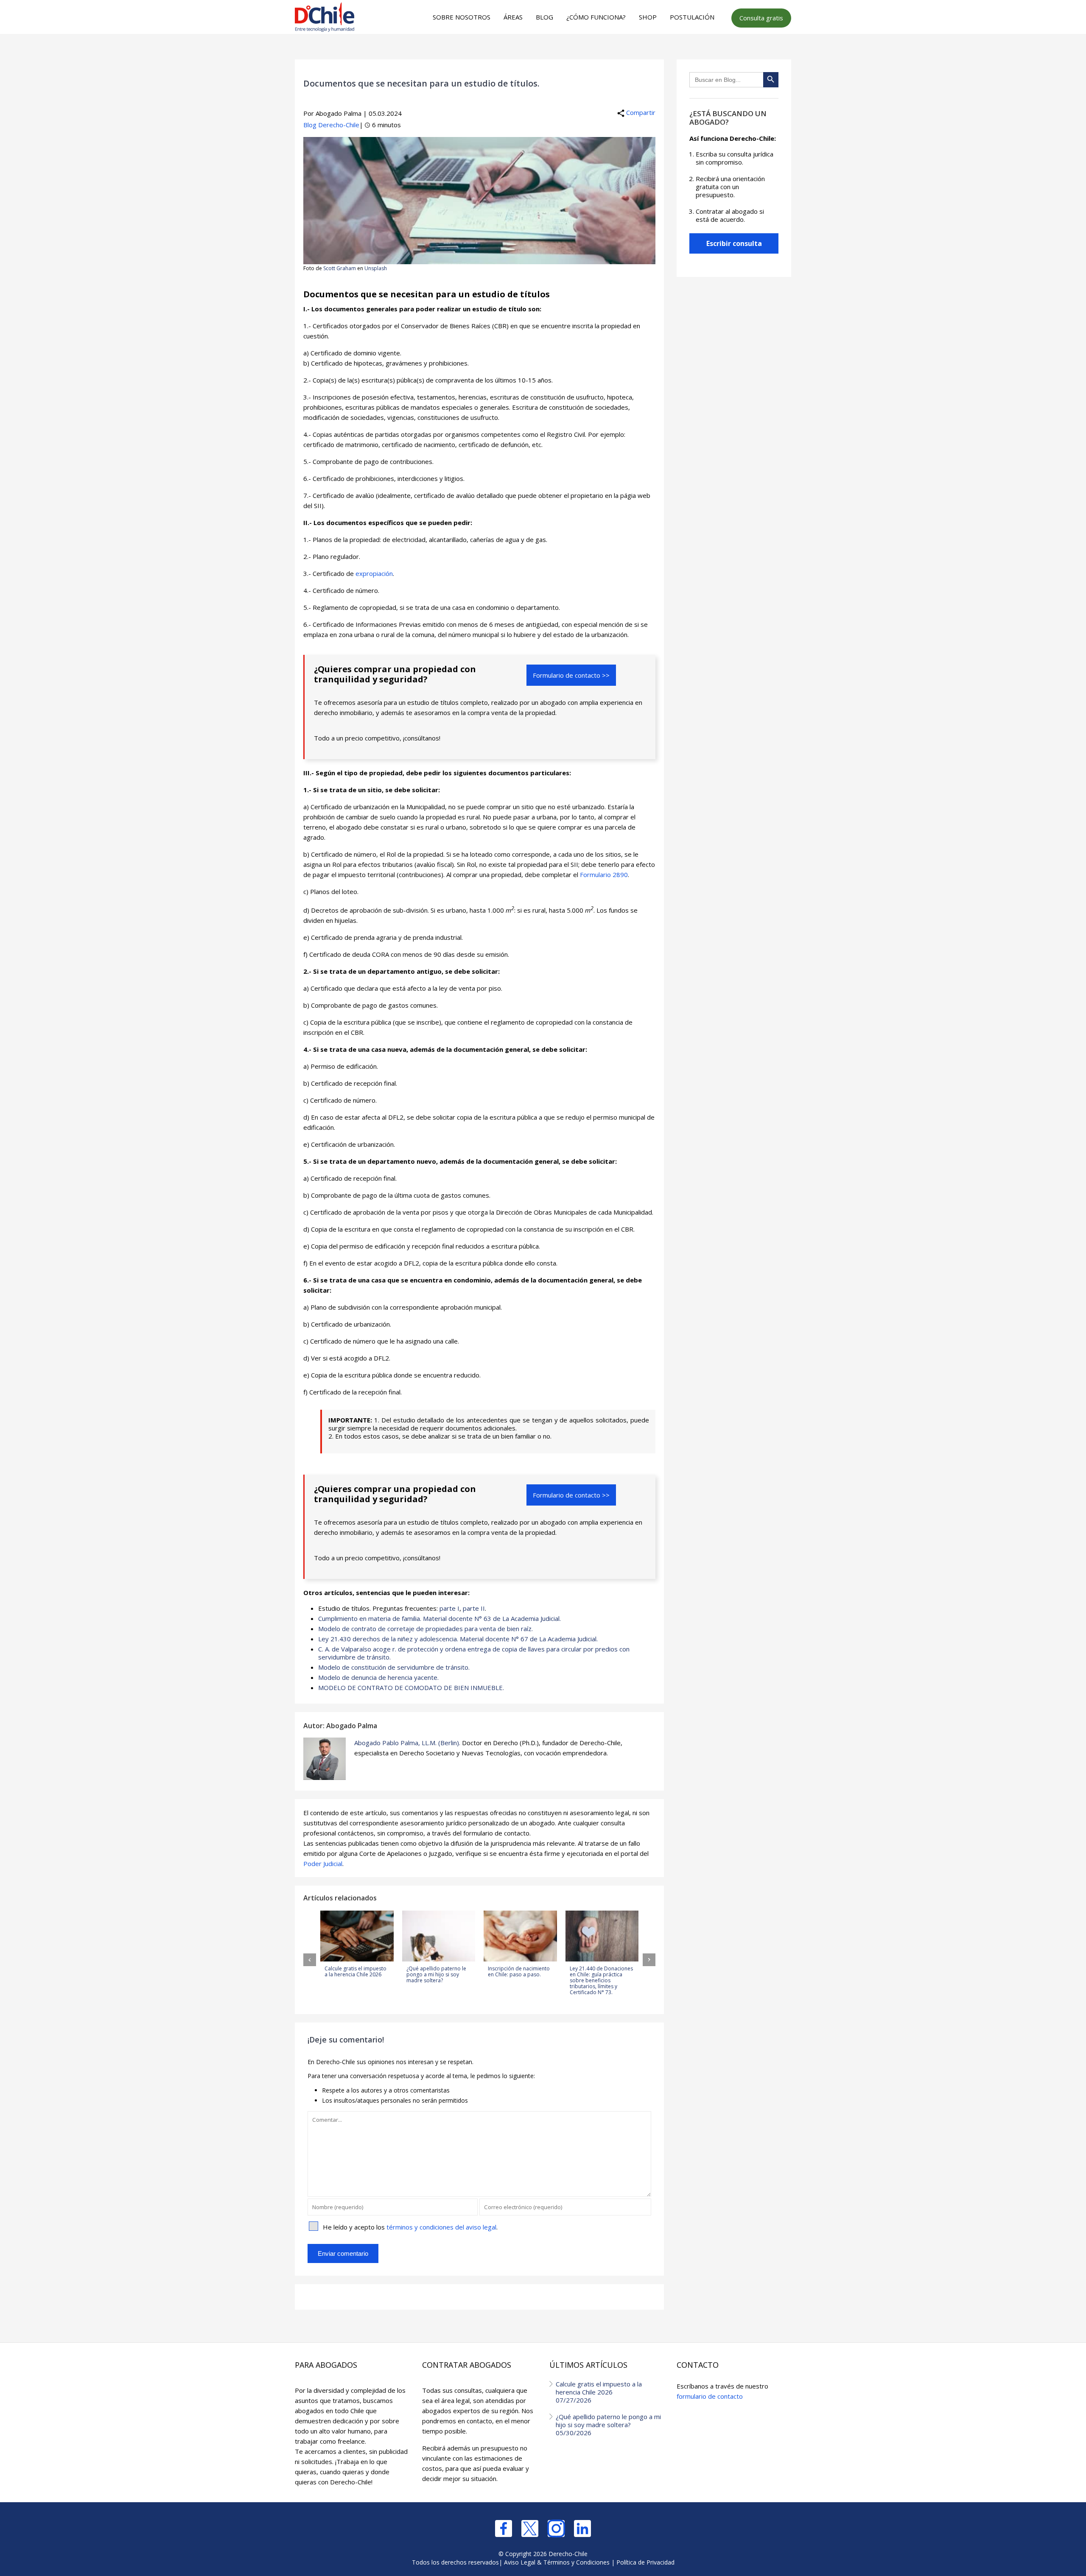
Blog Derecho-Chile (331, 125)
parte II (474, 1608)
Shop (648, 17)
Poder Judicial (323, 1864)
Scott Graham (340, 268)
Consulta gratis (761, 18)
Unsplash (376, 268)
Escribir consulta (734, 243)
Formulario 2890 (604, 874)
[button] (310, 1960)
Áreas (513, 17)
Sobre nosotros (462, 17)
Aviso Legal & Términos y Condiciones (557, 2562)
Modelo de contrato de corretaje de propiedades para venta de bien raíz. (425, 1629)
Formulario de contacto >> (571, 675)
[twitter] (530, 2529)
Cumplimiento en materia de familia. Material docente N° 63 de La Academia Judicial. (439, 1618)
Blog (544, 17)
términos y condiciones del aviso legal (441, 2227)
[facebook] (504, 2529)
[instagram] (556, 2529)
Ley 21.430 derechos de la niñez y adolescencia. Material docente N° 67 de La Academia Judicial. (458, 1639)
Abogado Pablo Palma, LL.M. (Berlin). (407, 1743)
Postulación (692, 17)
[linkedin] (582, 2529)
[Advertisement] (542, 51)
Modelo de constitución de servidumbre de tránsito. (394, 1667)
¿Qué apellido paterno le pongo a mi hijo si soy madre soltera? (608, 2425)
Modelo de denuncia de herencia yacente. (378, 1677)
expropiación (374, 573)
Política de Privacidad (645, 2562)
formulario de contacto (710, 2396)
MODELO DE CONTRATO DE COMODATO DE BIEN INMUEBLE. (411, 1688)
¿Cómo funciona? (596, 17)
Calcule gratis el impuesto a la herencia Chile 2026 (599, 2392)
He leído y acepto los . (410, 2227)
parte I (449, 1608)
